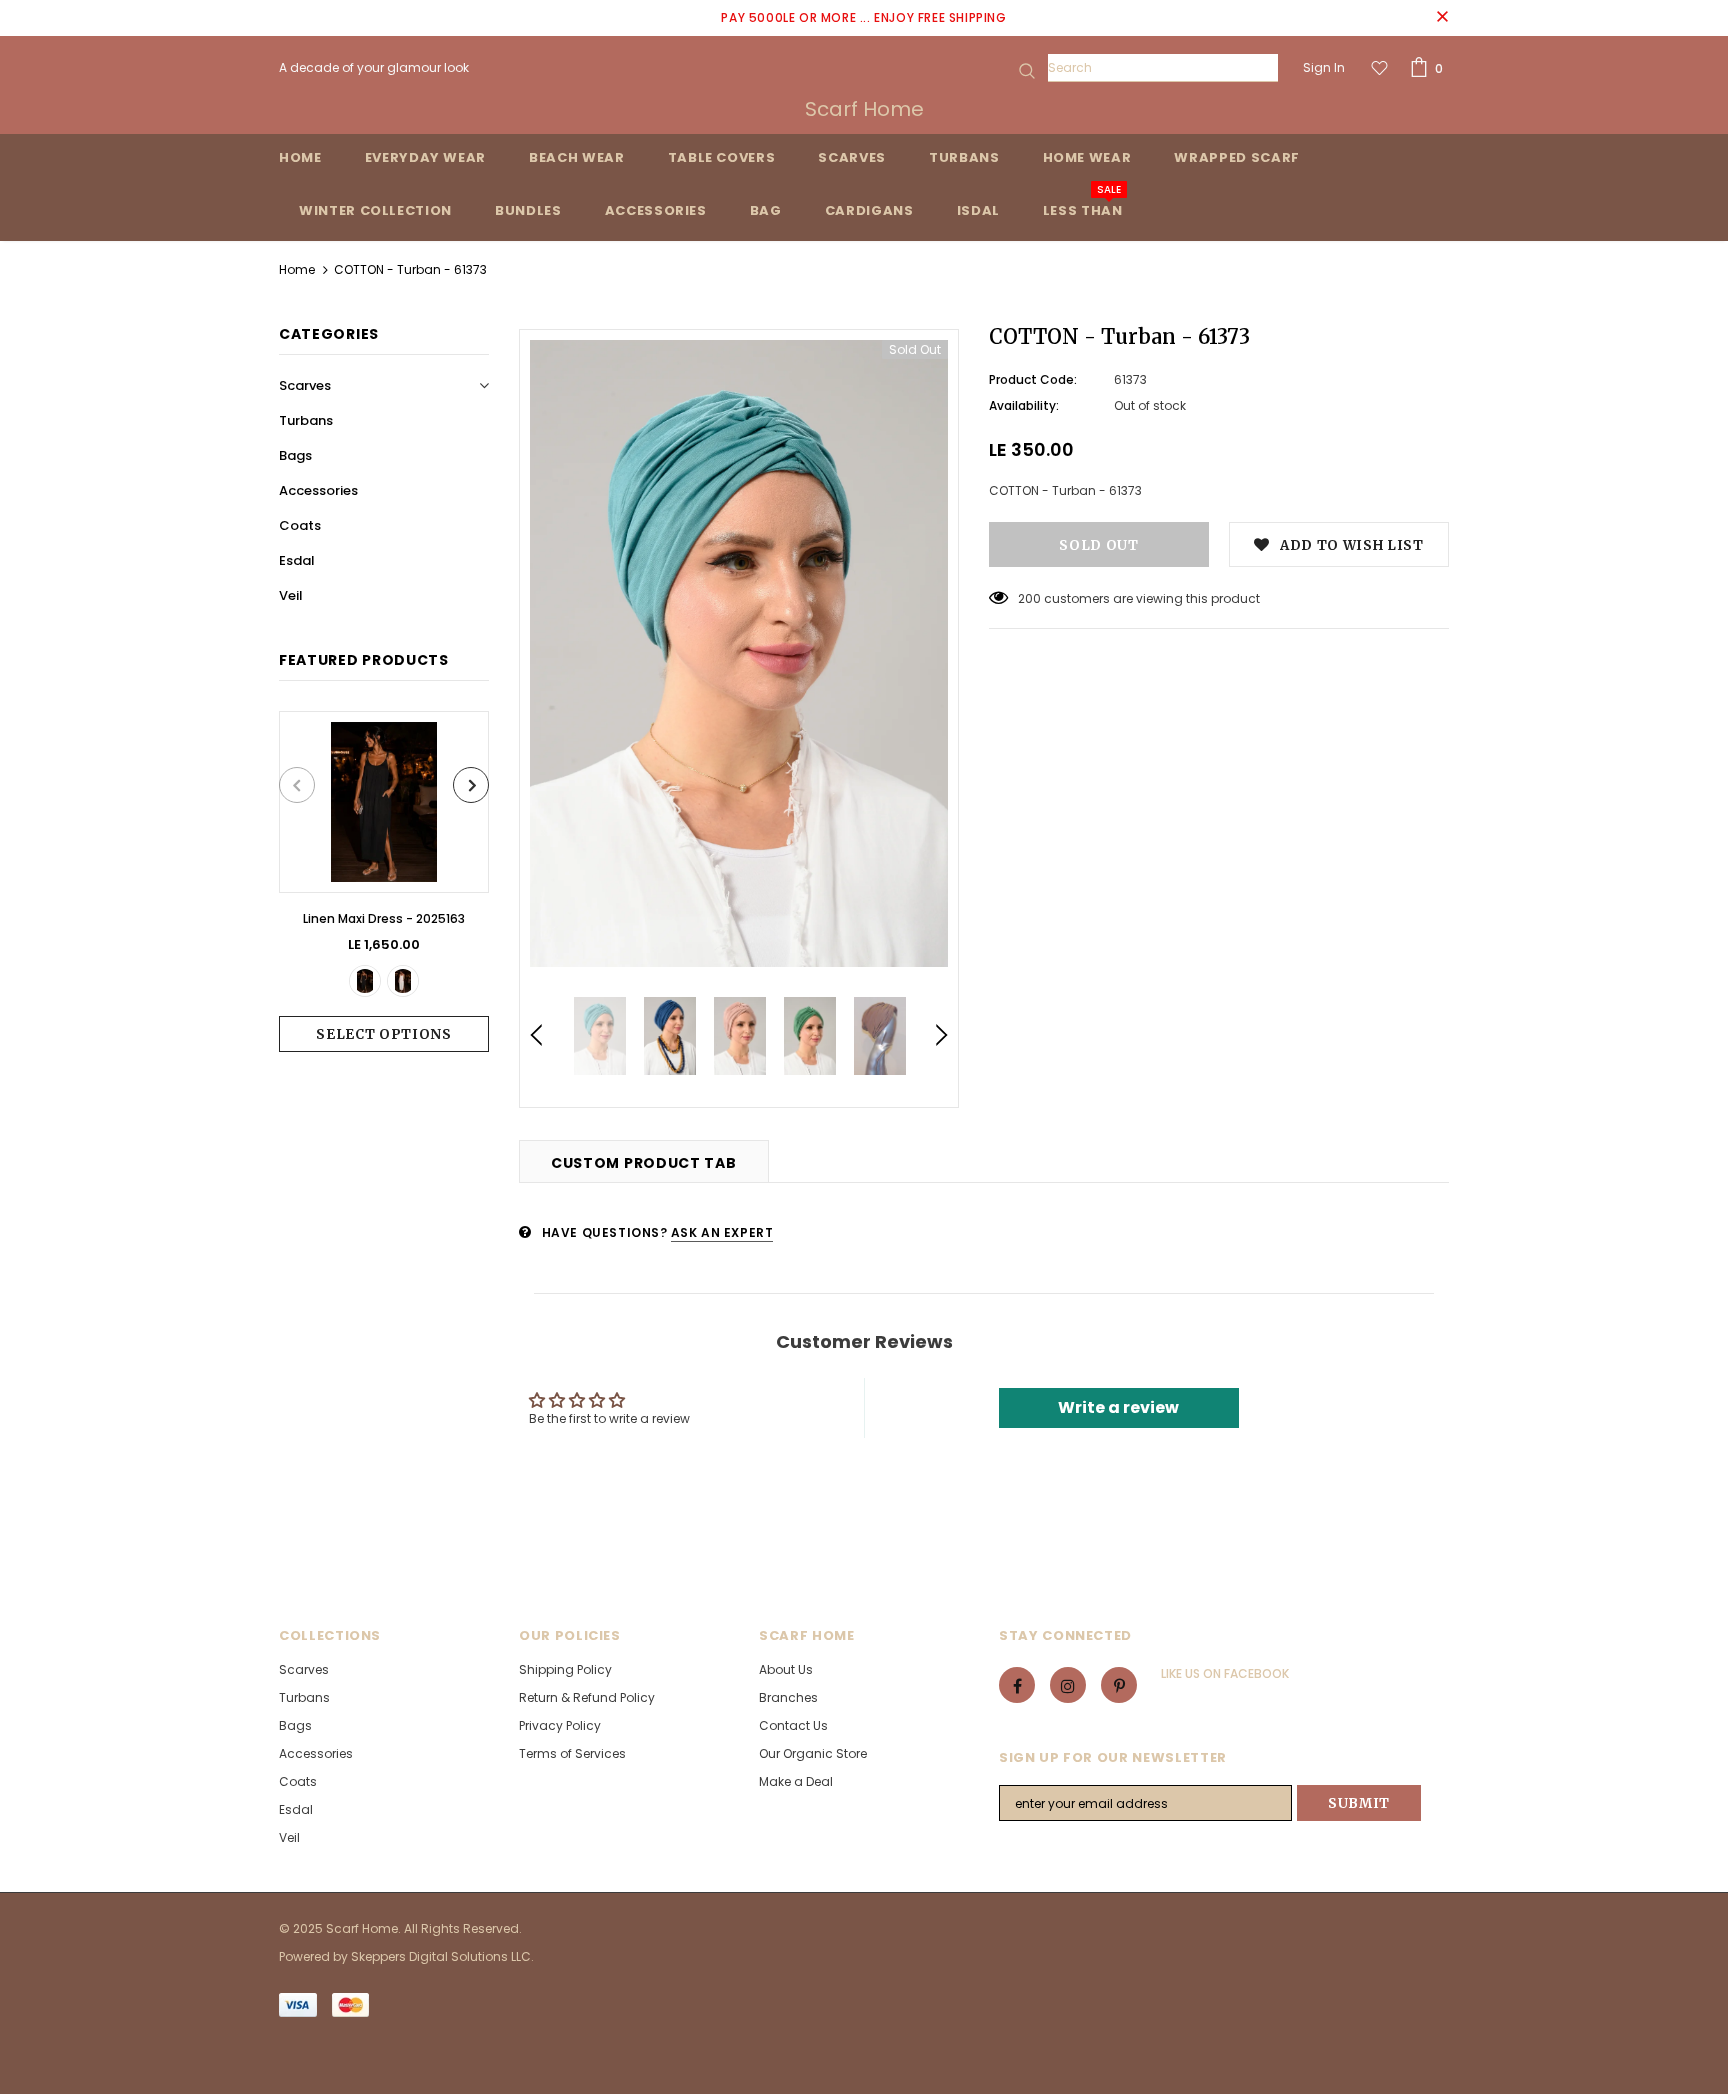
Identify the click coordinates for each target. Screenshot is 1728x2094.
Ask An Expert (722, 1232)
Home (297, 269)
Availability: (1024, 405)
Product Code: (1033, 379)
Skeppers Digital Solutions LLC (441, 1956)
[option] (384, 881)
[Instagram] (1068, 1685)
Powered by (315, 1956)
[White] (403, 981)
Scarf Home (864, 109)
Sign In (1324, 67)
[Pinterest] (1119, 1685)
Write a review (1118, 1407)
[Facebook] (1017, 1685)
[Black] (365, 981)
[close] (1442, 18)
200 (1029, 598)
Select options (383, 1034)
